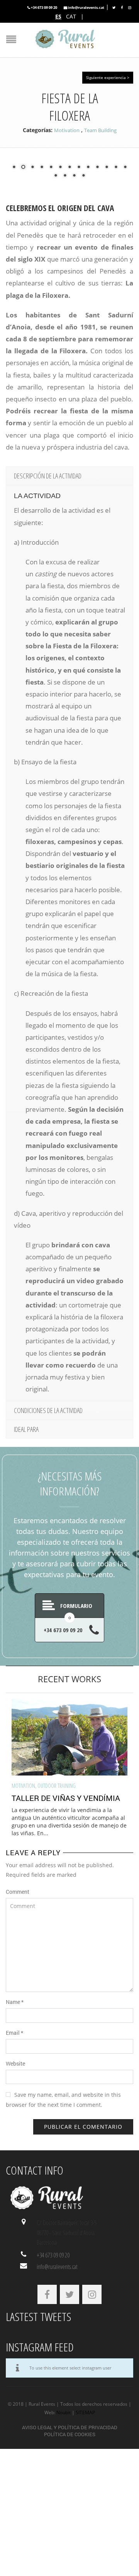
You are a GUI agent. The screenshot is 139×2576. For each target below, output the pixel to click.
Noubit (64, 2412)
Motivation (67, 130)
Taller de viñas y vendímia (66, 1798)
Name (15, 2002)
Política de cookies (70, 2434)
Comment (18, 1892)
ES (58, 16)
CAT (71, 16)
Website (15, 2063)
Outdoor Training (57, 1786)
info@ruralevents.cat (86, 8)
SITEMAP (85, 2412)
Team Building (100, 130)
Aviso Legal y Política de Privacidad (70, 2427)
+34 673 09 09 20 (44, 8)
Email (14, 2033)
